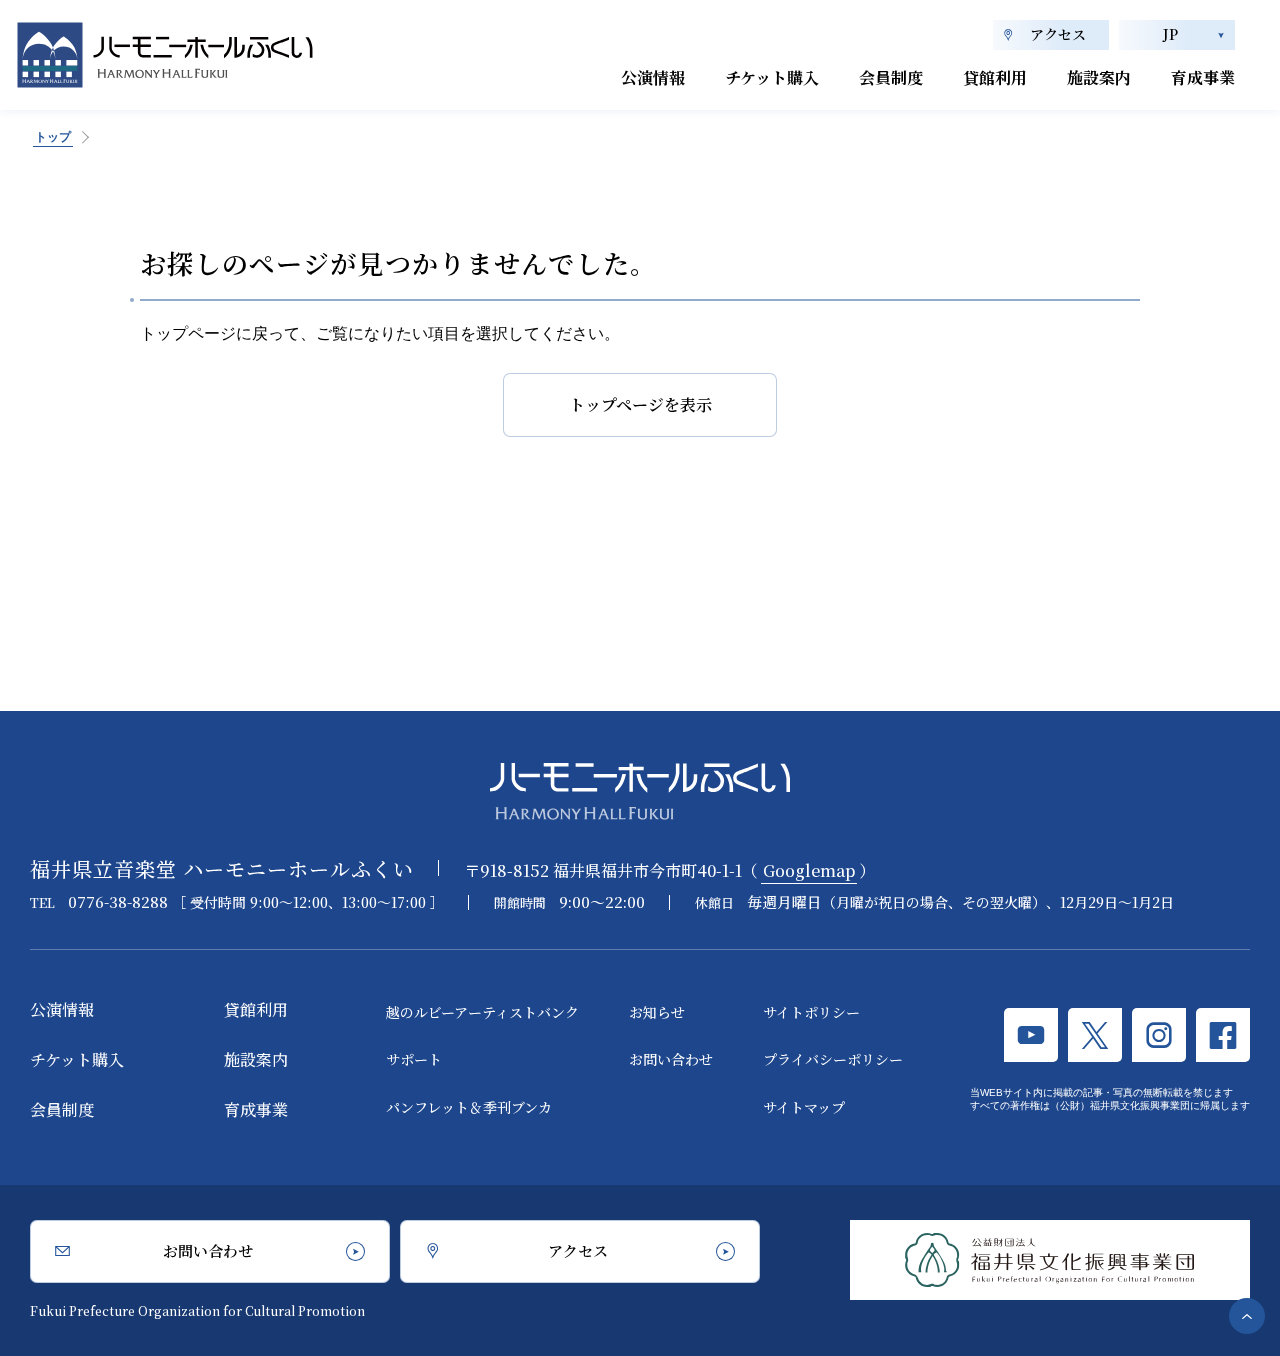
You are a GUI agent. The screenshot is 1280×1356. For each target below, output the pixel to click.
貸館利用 (995, 77)
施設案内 (1099, 77)
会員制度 (891, 77)
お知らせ (657, 1012)
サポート (414, 1059)
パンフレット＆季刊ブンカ (469, 1107)
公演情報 (653, 77)
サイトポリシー (811, 1012)
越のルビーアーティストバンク (482, 1012)
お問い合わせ (671, 1059)
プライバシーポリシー (833, 1059)
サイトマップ (804, 1107)
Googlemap (809, 870)
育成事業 (1203, 77)
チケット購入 (772, 77)
